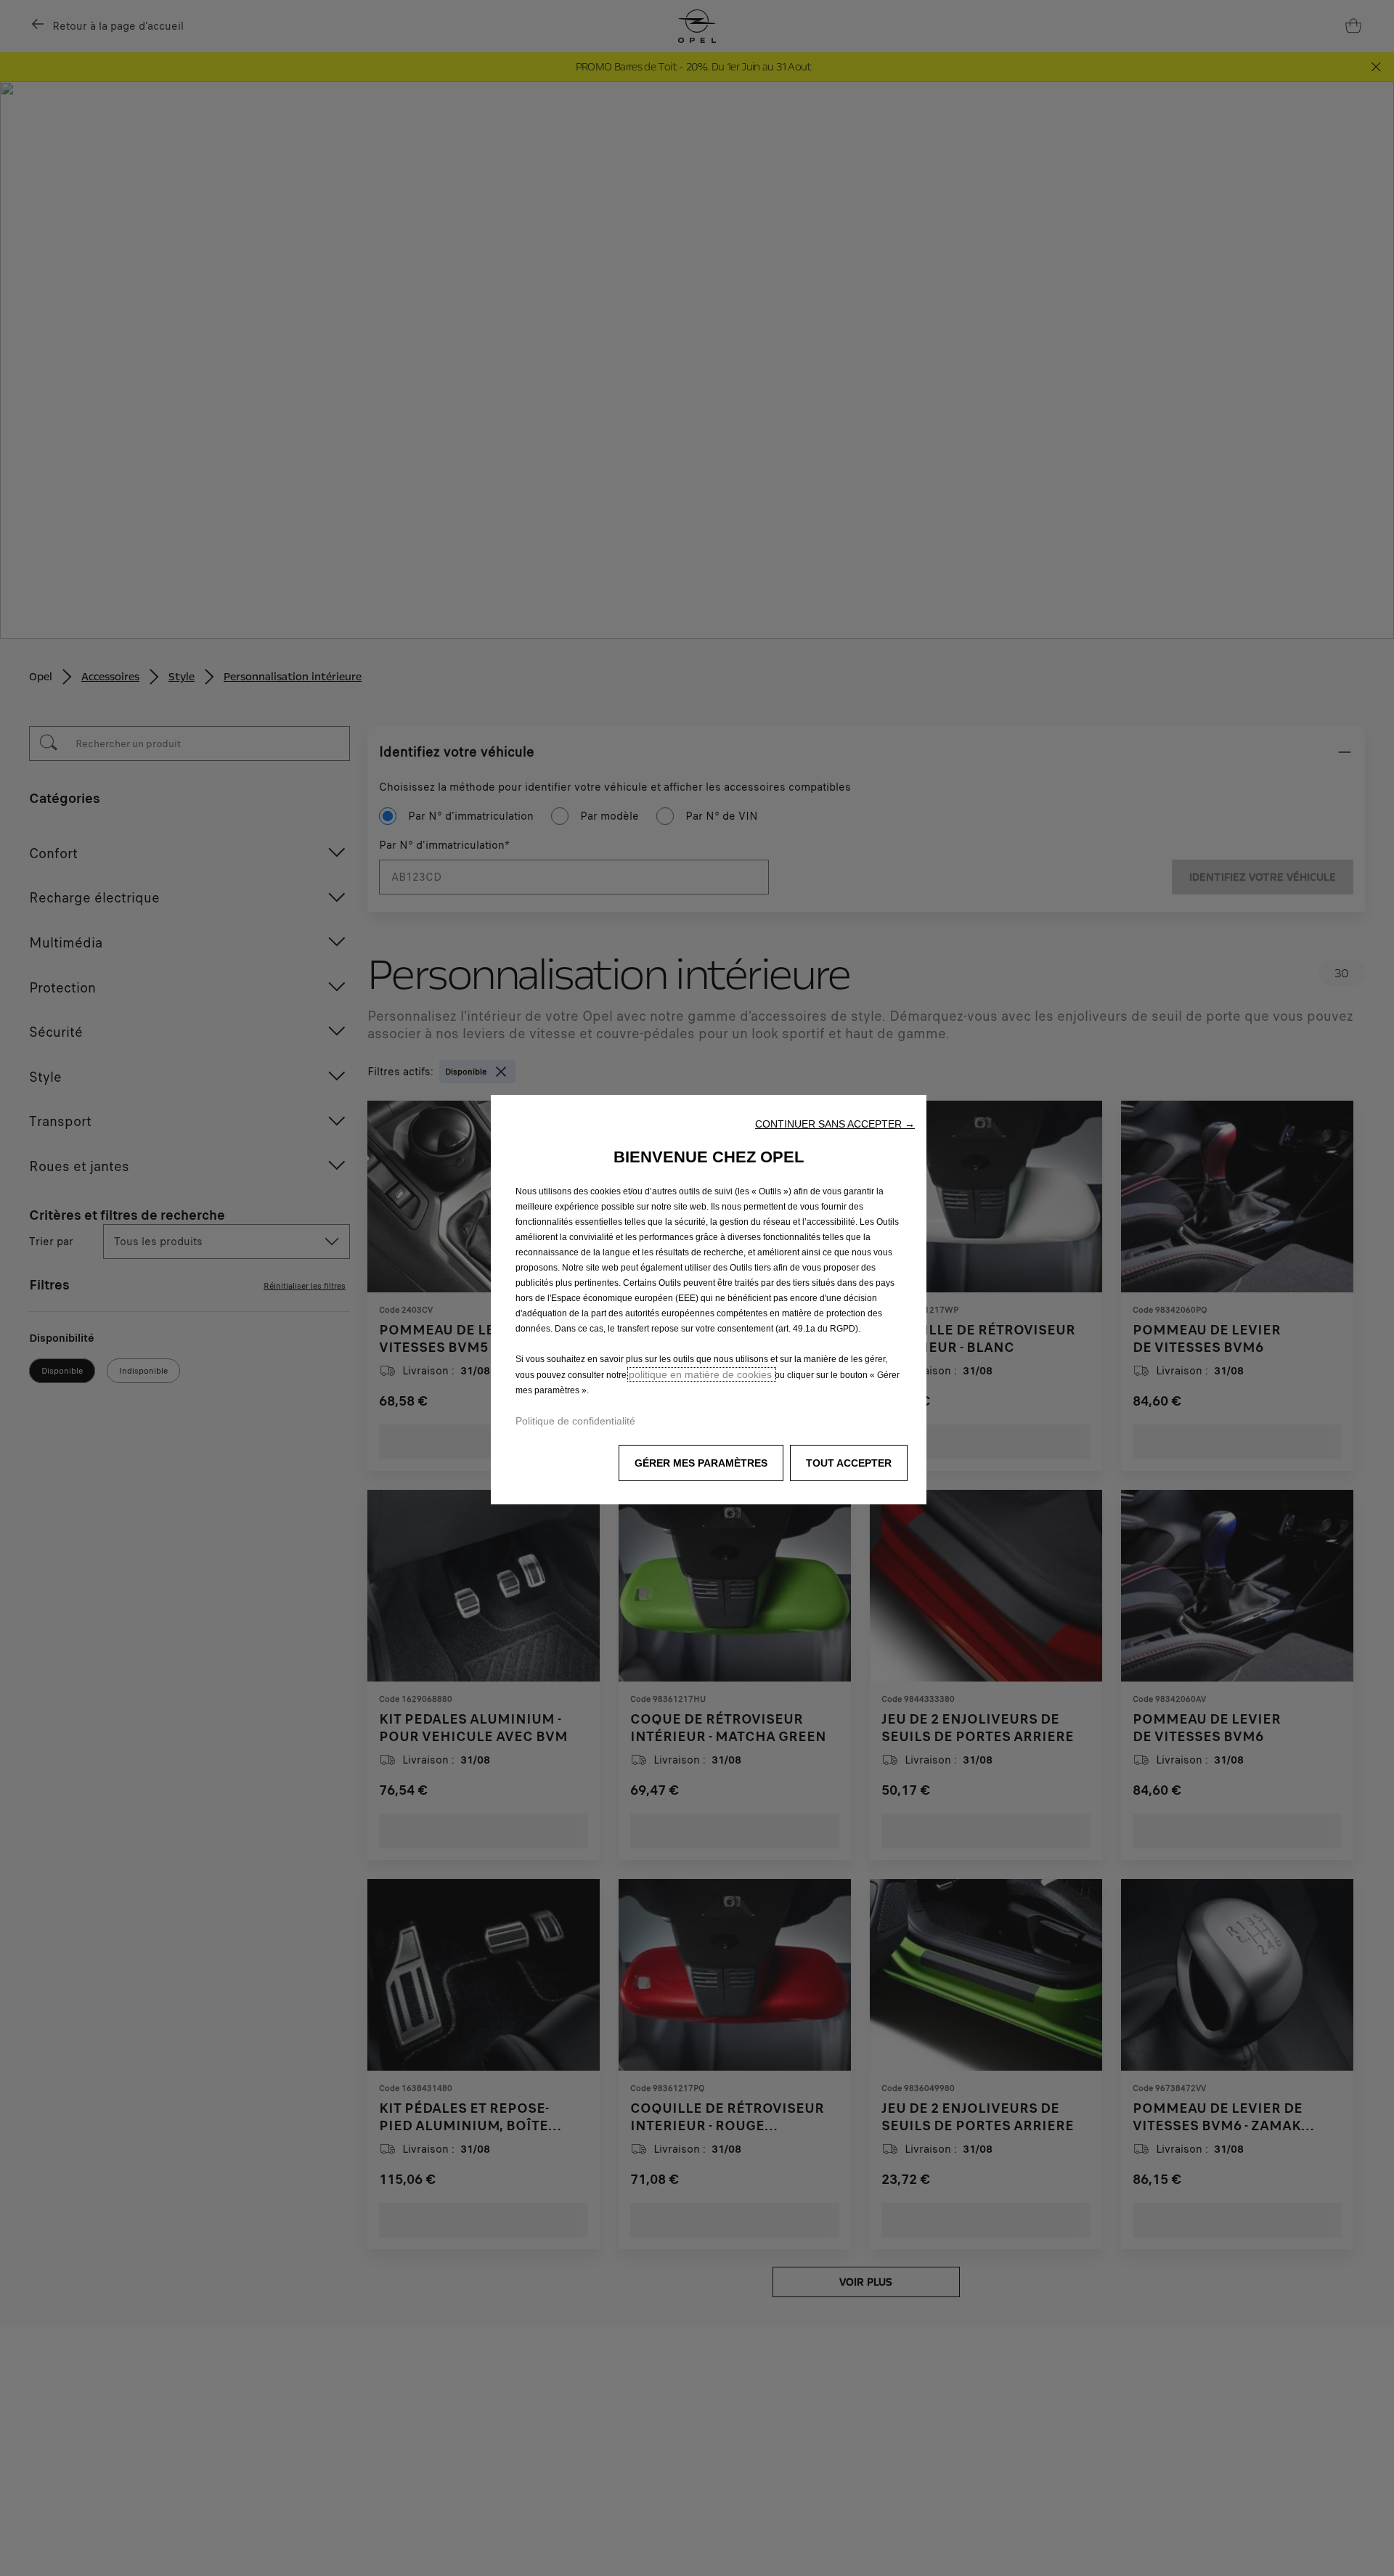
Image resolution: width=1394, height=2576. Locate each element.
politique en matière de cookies (702, 1374)
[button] (835, 1124)
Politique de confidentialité (575, 1421)
